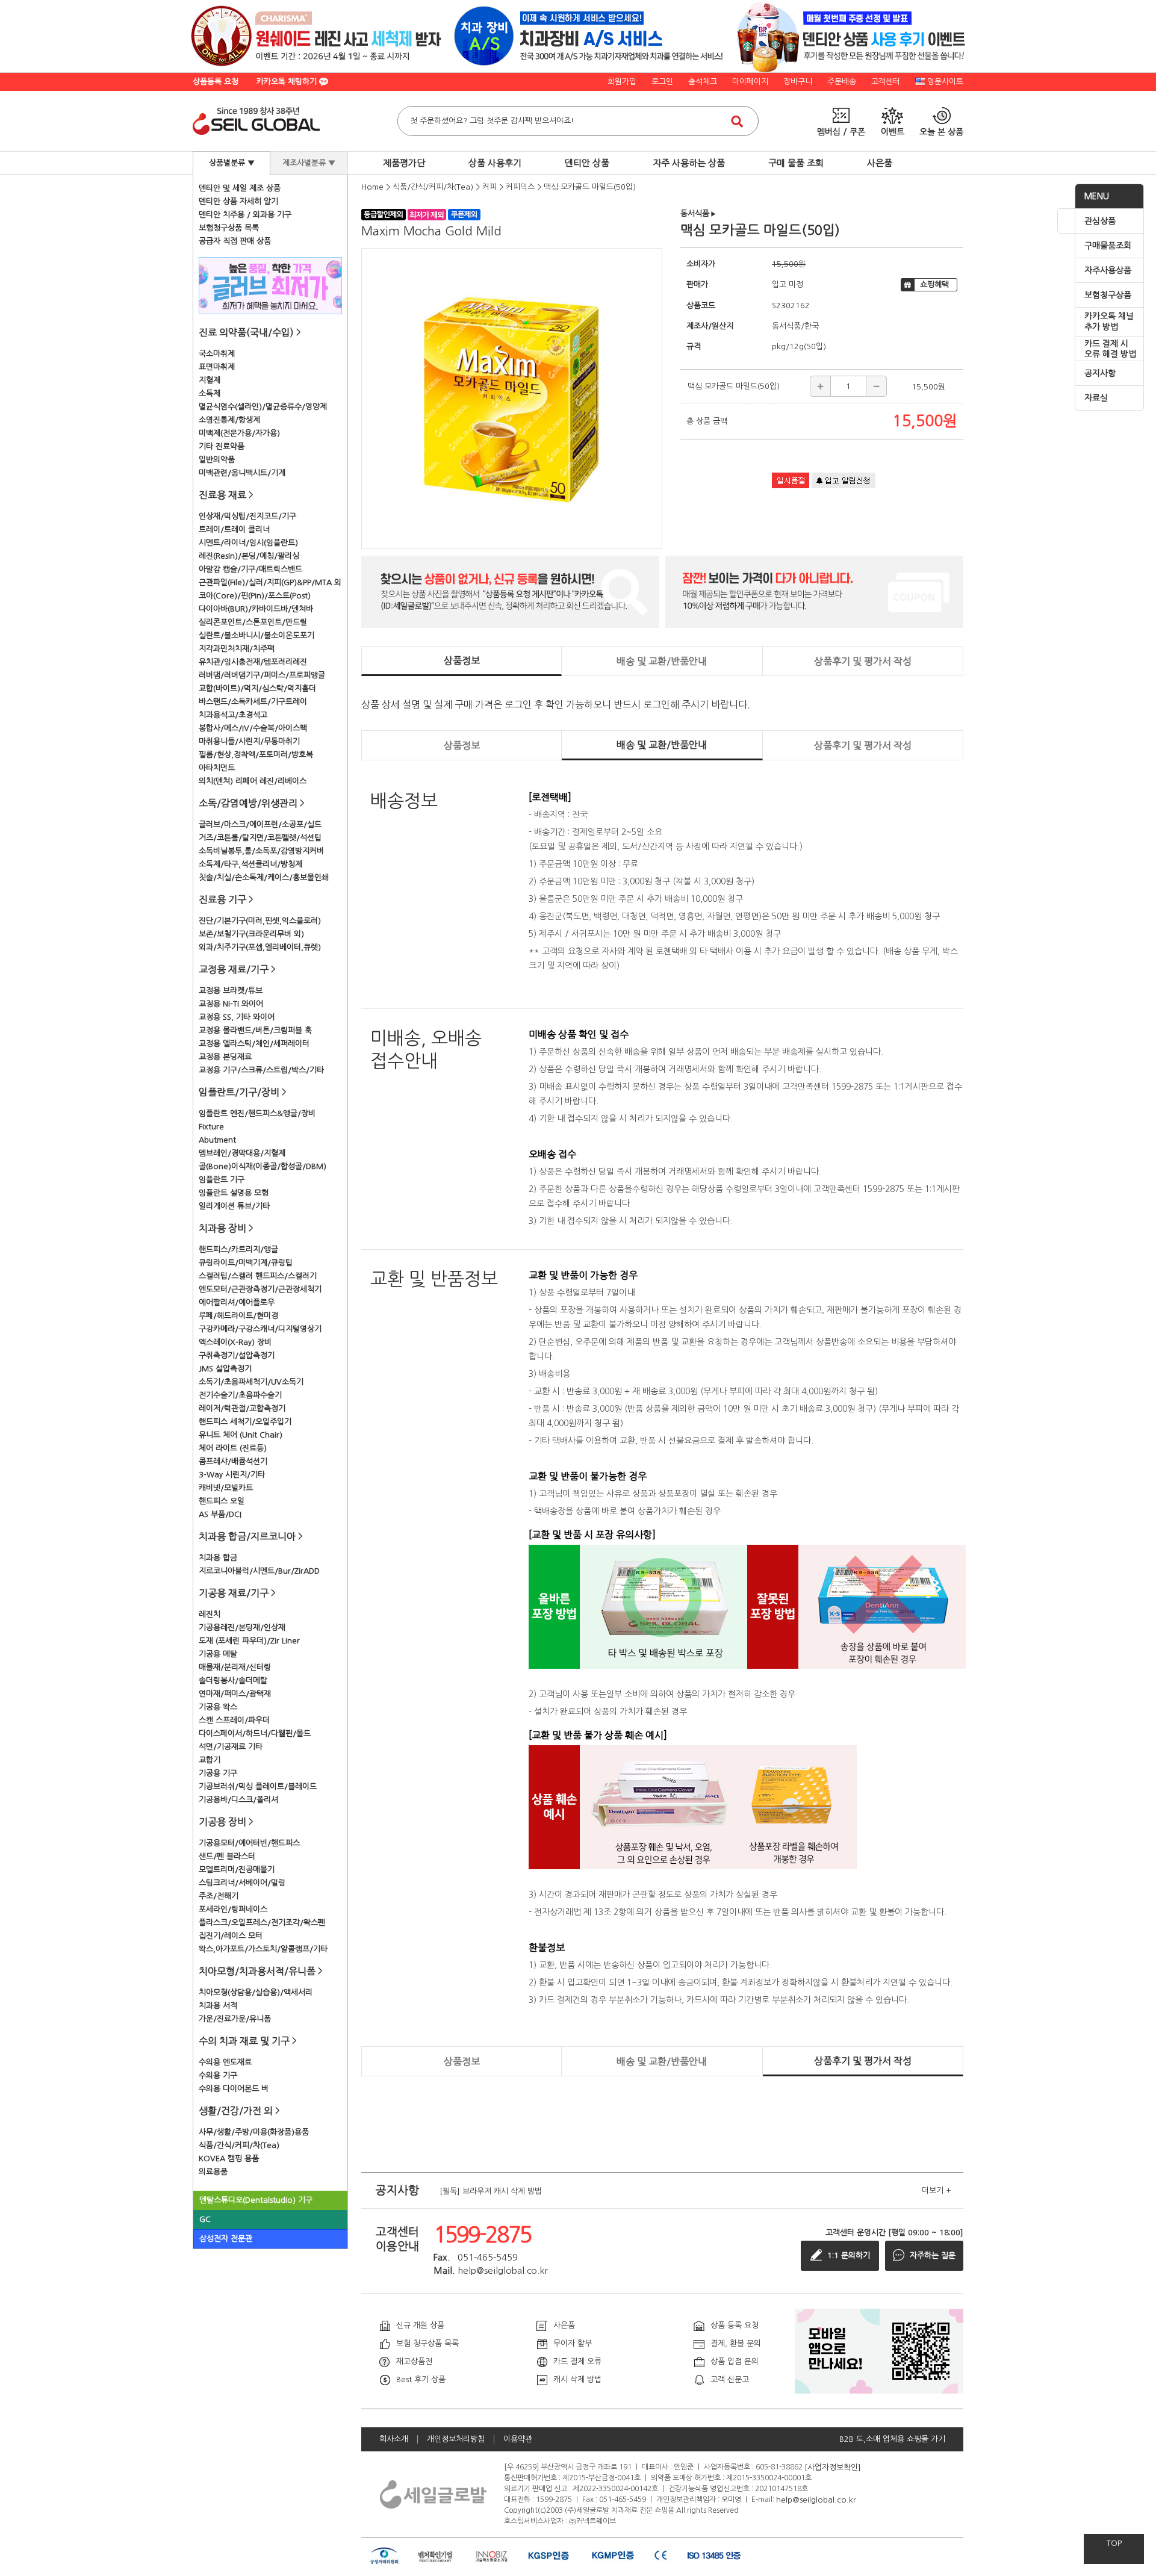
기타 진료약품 (222, 446)
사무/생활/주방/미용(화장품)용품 (254, 2132)
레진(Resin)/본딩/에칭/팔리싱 (249, 556)
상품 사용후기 (495, 163)
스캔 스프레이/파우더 (234, 1720)
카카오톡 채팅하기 (288, 82)
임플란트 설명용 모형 (234, 1193)
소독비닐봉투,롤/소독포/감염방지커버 (261, 851)
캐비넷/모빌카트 (226, 1488)
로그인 (662, 82)
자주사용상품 (1108, 270)
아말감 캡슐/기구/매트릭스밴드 (250, 569)
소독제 (210, 393)
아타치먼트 (217, 768)
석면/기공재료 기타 (231, 1747)
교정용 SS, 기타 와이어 (237, 1017)
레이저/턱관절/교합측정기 (242, 1408)
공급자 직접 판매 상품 (235, 241)
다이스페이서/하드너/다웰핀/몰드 (255, 1733)
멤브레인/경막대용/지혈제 (242, 1153)
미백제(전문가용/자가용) (239, 433)
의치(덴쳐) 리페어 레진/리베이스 (253, 781)
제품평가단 (404, 163)
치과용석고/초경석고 (233, 715)
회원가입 (622, 82)
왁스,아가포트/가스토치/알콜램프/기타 (263, 1949)
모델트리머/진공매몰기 (237, 1870)
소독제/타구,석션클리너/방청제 (250, 864)
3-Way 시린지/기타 (232, 1475)
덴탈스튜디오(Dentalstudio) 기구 (256, 2200)
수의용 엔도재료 (225, 2062)
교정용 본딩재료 (225, 1057)
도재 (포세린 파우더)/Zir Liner (249, 1641)
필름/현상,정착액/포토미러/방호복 (256, 755)
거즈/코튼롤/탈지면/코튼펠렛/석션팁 (260, 838)
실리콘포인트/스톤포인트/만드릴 (253, 622)
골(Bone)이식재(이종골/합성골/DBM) (263, 1166)
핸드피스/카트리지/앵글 (238, 1249)
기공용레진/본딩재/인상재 (242, 1628)
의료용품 (213, 2172)
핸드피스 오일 (222, 1501)
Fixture (211, 1127)
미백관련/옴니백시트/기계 (242, 473)
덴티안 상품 (587, 163)
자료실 (1096, 398)
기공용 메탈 (218, 1654)
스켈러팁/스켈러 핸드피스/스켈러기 (258, 1276)
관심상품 (1100, 221)
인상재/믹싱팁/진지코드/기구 (247, 516)
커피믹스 (520, 187)
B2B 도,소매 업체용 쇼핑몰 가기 (892, 2439)
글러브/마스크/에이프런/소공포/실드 (260, 824)
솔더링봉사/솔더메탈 (233, 1681)
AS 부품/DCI (220, 1514)
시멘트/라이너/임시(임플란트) (248, 543)
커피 (489, 187)
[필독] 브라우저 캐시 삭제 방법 (491, 2190)
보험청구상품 (1108, 295)
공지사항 (1100, 373)
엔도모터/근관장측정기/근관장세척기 (260, 1289)
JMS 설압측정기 (225, 1369)
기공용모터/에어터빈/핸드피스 (249, 1843)
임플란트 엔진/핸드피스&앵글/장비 (257, 1113)
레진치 (210, 1614)
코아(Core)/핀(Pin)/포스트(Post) (255, 596)
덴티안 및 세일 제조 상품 (240, 188)
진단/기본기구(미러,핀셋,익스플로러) (260, 921)
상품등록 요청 (216, 82)
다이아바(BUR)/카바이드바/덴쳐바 (256, 609)
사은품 (880, 163)
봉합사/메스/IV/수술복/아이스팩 (253, 728)
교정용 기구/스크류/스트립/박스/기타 (261, 1070)
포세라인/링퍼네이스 (233, 1909)
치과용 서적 (218, 2006)
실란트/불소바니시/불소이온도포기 (256, 635)
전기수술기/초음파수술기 (240, 1395)
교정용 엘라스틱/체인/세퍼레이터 (254, 1044)
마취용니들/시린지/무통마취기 (249, 741)
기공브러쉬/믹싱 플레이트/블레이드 (258, 1786)
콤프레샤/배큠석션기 (233, 1461)
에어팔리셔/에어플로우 (237, 1302)
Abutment (217, 1140)
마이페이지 (750, 82)
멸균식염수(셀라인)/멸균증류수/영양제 (263, 407)
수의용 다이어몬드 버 (234, 2089)
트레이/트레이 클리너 (234, 529)
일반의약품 (217, 460)
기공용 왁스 (218, 1707)
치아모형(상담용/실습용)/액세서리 (256, 1992)
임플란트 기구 (222, 1180)
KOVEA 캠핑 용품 (229, 2159)
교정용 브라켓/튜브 (231, 991)
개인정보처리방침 (456, 2439)
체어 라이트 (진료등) (233, 1448)
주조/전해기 (219, 1896)
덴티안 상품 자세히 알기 (238, 201)
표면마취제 (217, 367)
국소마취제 (217, 354)
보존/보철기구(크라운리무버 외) (251, 934)
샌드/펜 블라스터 (227, 1856)
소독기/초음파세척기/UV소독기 (251, 1382)
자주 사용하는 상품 (689, 163)
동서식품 (698, 213)
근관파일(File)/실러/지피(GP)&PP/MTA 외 (270, 582)
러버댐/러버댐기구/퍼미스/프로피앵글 (262, 675)
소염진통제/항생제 (229, 420)
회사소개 (394, 2439)
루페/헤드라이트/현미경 (238, 1316)
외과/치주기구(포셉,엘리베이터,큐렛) (260, 947)
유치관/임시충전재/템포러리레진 (253, 662)
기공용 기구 (218, 1773)
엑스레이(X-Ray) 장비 (235, 1342)
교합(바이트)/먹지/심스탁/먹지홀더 (257, 688)
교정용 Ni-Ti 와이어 (231, 1004)
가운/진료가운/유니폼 (235, 2019)
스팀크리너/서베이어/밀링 (242, 1883)
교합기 (210, 1760)
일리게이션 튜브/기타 (234, 1206)
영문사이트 (945, 82)
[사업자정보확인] (833, 2467)
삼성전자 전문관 (226, 2239)
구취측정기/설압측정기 (237, 1355)
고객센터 (886, 82)
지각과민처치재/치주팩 (237, 649)
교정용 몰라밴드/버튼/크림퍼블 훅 (255, 1030)
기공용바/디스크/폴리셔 (238, 1800)
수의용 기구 (218, 2075)
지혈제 (210, 380)
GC (205, 2219)
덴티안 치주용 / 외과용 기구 (245, 215)
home (372, 187)
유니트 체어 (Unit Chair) (241, 1435)
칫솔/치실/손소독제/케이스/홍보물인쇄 (264, 877)
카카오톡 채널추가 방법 (1109, 321)
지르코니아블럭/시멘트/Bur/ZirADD (259, 1571)
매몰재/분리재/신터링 (235, 1667)
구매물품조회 (1108, 246)
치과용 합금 (218, 1558)
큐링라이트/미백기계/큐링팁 (246, 1263)
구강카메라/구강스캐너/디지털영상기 (260, 1329)
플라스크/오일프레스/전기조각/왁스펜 (262, 1923)
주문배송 (842, 82)
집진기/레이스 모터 (231, 1936)
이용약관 (518, 2439)
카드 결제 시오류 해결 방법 (1110, 349)
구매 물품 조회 (796, 163)
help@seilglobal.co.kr (816, 2499)
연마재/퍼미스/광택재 (235, 1694)
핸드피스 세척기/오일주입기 (245, 1422)
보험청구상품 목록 (229, 228)
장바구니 (798, 82)
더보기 (937, 2190)
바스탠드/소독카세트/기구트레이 (253, 702)
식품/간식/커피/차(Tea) (239, 2145)
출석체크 (703, 82)
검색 (737, 121)
